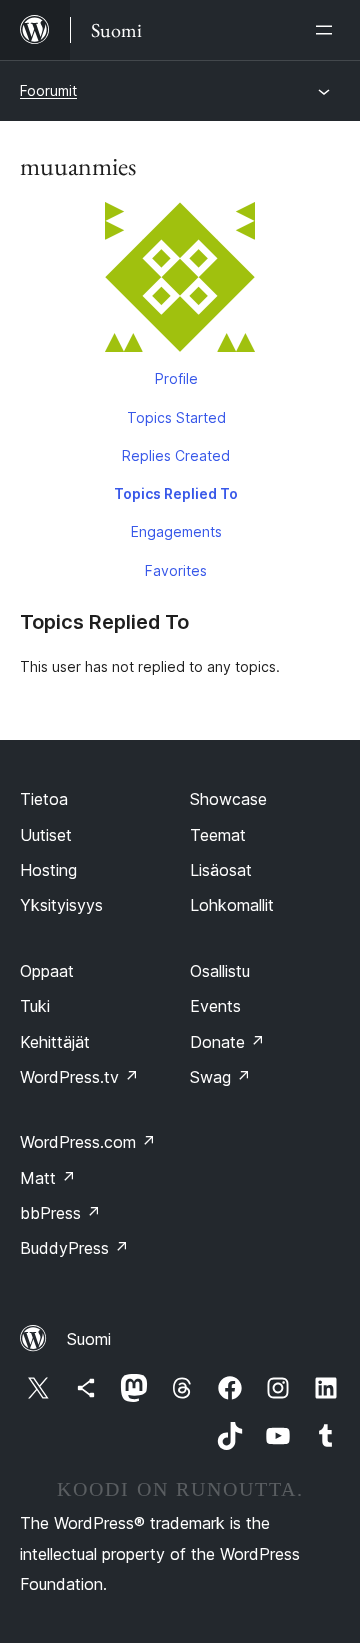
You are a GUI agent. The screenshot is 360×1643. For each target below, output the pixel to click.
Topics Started (176, 417)
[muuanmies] (180, 281)
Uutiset (46, 835)
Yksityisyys (61, 905)
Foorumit (48, 90)
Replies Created (176, 455)
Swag (220, 1077)
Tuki (35, 1006)
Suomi (89, 1339)
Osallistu (220, 971)
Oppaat (47, 971)
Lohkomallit (232, 905)
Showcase (228, 799)
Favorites (176, 570)
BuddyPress (74, 1248)
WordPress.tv (79, 1077)
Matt (48, 1178)
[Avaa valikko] (328, 30)
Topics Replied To (176, 493)
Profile (176, 378)
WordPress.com (88, 1142)
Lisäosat (221, 870)
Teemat (218, 835)
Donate (227, 1042)
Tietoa (44, 799)
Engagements (176, 531)
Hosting (48, 870)
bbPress (60, 1213)
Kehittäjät (55, 1042)
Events (215, 1006)
